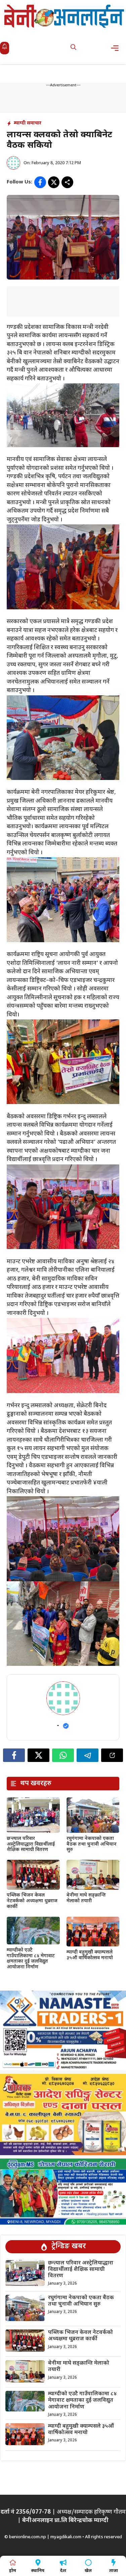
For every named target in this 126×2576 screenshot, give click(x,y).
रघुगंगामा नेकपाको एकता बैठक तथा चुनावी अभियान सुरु (92, 1844)
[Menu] (117, 48)
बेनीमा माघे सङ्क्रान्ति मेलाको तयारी (86, 1898)
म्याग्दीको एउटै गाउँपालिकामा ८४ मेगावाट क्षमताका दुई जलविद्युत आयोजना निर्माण (31, 1959)
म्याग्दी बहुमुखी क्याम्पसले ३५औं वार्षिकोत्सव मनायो (90, 1955)
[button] (73, 48)
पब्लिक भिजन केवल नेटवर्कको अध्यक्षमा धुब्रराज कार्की (32, 1901)
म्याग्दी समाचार (28, 123)
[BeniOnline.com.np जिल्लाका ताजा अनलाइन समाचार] (65, 16)
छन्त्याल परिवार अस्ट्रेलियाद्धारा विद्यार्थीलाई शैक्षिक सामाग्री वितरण (31, 1844)
